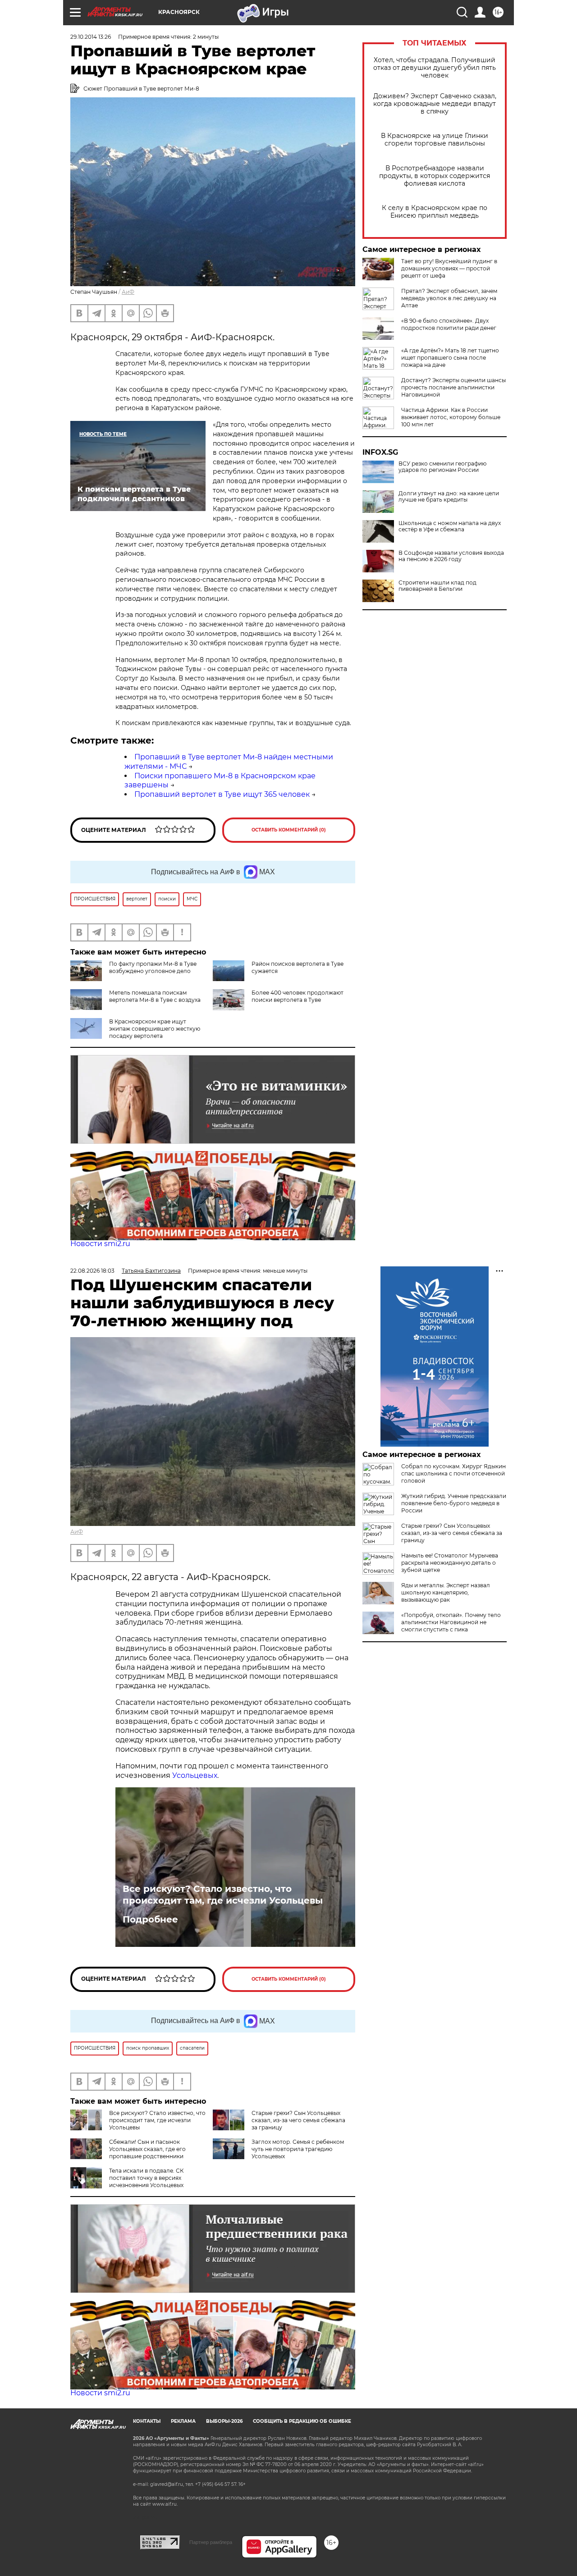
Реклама (183, 2421)
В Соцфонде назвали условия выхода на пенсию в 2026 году (451, 556)
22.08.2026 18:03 (92, 1271)
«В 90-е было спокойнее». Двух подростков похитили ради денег (449, 324)
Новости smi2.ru (100, 1244)
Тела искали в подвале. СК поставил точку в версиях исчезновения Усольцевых (146, 2178)
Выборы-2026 (224, 2421)
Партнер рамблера (211, 2542)
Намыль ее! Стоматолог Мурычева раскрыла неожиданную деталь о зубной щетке (450, 1563)
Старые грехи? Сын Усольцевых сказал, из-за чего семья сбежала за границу (298, 2120)
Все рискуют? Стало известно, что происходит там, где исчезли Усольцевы (223, 1895)
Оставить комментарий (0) (289, 830)
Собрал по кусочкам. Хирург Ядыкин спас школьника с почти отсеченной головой (453, 1473)
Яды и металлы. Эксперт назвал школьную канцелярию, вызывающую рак (446, 1592)
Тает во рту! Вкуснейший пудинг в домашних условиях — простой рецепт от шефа (449, 268)
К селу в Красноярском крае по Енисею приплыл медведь (435, 212)
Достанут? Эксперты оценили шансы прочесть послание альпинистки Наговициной (453, 387)
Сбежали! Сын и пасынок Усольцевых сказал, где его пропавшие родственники (147, 2149)
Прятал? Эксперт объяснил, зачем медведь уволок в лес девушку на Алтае (449, 298)
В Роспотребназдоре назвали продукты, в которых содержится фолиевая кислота (435, 176)
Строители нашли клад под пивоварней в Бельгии (437, 586)
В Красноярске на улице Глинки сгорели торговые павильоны (435, 140)
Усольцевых (195, 1775)
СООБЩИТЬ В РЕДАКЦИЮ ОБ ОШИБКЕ (302, 2421)
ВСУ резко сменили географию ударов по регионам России (442, 467)
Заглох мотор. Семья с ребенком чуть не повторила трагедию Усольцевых (298, 2149)
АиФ (128, 292)
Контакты (147, 2421)
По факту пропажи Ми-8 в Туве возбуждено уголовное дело (153, 967)
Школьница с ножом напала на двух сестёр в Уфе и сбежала (450, 526)
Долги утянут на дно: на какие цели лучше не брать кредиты (449, 497)
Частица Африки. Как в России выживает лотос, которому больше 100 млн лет (451, 417)
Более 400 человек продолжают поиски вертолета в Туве (298, 996)
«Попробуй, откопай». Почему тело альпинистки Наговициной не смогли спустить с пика (451, 1622)
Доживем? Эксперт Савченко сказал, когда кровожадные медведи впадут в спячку (435, 104)
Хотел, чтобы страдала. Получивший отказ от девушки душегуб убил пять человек (435, 68)
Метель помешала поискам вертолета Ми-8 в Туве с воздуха (155, 996)
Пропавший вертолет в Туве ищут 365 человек (222, 794)
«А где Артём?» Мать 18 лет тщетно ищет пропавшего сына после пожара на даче (450, 358)
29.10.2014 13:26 (91, 37)
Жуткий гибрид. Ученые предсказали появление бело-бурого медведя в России (454, 1503)
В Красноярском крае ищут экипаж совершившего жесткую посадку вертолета (155, 1029)
